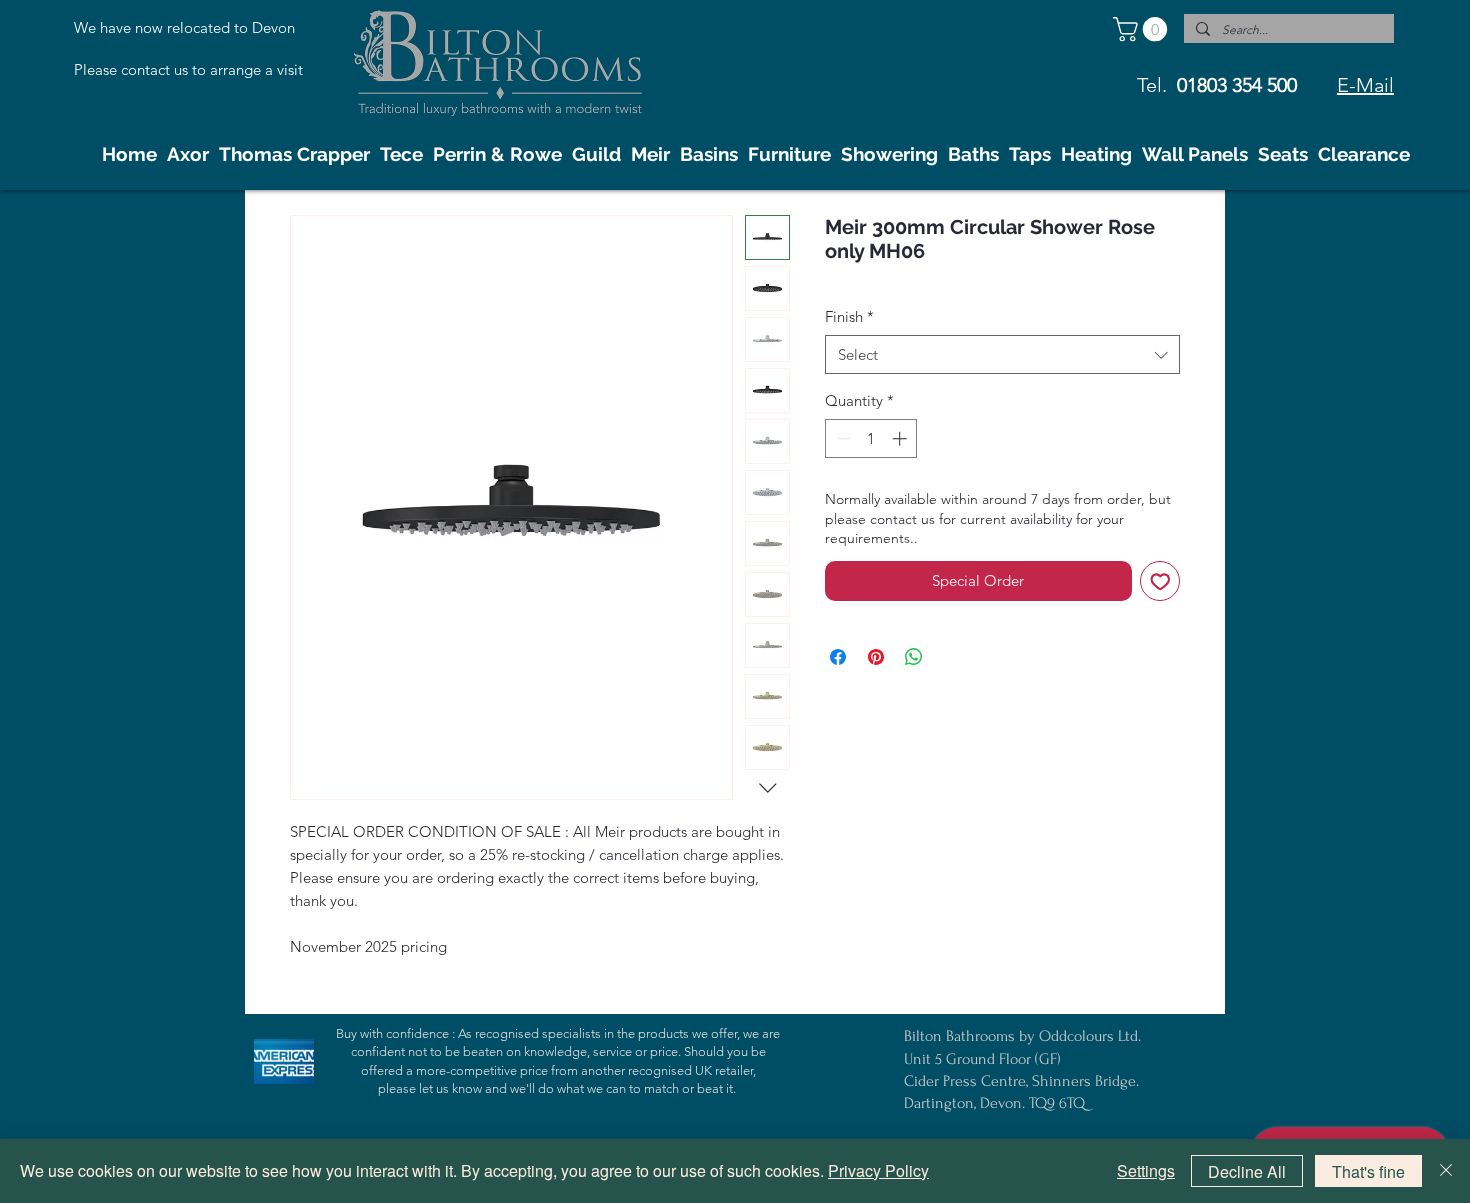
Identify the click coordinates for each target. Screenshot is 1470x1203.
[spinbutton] (871, 438)
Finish (849, 316)
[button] (1143, 29)
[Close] (1446, 1171)
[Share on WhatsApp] (914, 657)
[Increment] (901, 438)
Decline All (1247, 1171)
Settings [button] (1146, 1170)
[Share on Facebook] (838, 657)
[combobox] (1002, 354)
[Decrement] (841, 438)
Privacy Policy (878, 1170)
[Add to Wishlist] (1160, 581)
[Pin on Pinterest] (876, 657)
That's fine (1368, 1171)
